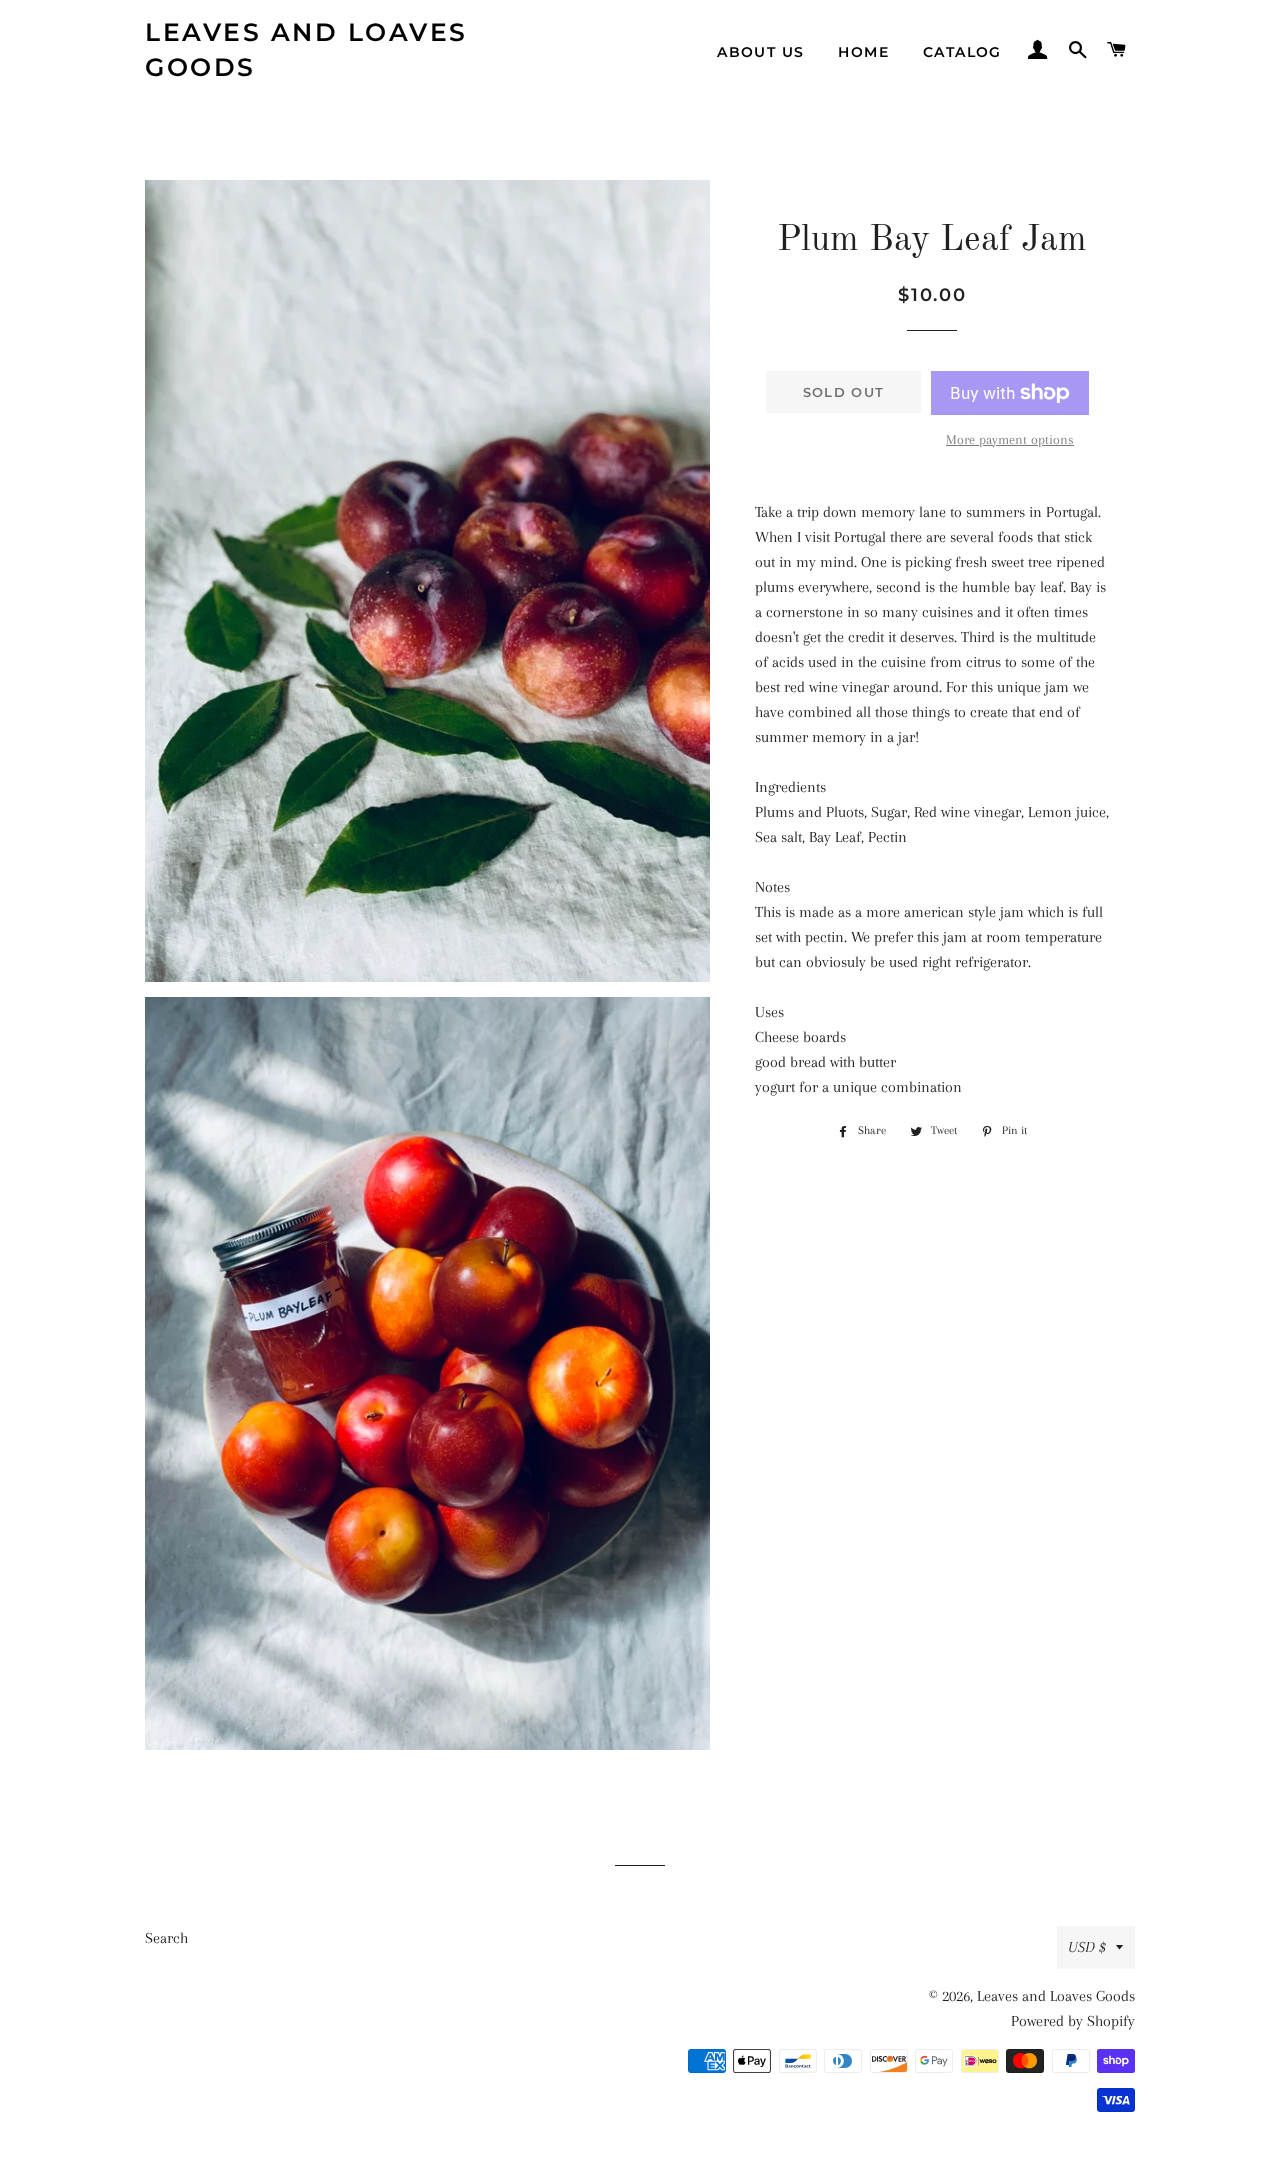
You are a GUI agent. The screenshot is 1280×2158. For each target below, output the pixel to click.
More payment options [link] (1010, 439)
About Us (760, 52)
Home (863, 52)
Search (166, 1938)
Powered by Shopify (1073, 2021)
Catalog (962, 52)
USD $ (1087, 1947)
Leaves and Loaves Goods (306, 49)
